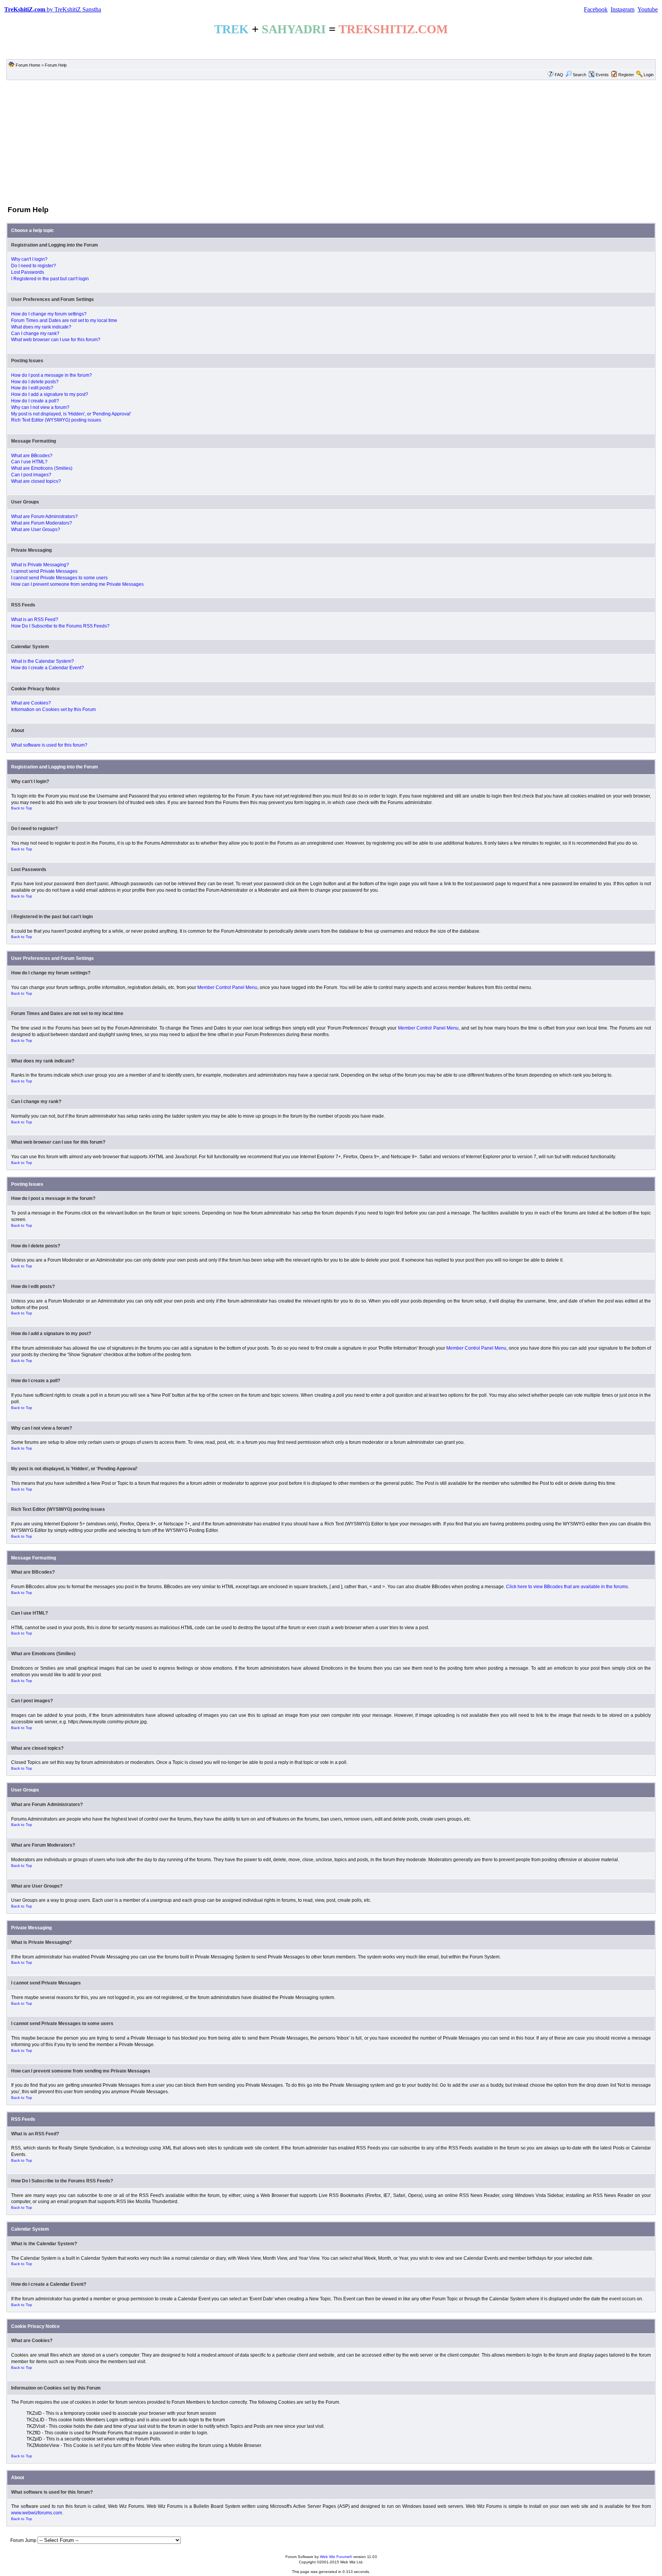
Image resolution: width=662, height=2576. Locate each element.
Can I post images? (31, 475)
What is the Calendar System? (43, 661)
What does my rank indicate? (41, 327)
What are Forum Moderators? (42, 523)
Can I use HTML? (29, 462)
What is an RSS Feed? (35, 619)
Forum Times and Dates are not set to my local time (64, 320)
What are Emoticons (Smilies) (42, 468)
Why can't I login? (29, 259)
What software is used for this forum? (49, 745)
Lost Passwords (28, 272)
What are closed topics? (36, 481)
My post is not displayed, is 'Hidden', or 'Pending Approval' (71, 414)
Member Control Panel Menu (227, 987)
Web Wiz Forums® (336, 2557)
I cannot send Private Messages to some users (59, 578)
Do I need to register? (34, 266)
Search (579, 75)
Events (602, 75)
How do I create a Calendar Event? (48, 668)
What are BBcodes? (32, 456)
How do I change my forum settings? (49, 314)
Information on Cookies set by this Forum (53, 709)
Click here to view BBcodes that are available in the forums (567, 1587)
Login (649, 75)
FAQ (559, 75)
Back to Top (22, 808)
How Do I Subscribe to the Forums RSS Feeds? (60, 626)
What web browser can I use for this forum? (56, 340)
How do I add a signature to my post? (50, 394)
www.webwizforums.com (37, 2513)
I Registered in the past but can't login (50, 279)
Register (626, 75)
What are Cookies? (31, 703)
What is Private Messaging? (40, 565)
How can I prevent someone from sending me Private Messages (77, 584)
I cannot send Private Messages (44, 571)
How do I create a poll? (35, 401)
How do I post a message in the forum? (52, 375)
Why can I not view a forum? (40, 407)
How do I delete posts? (35, 382)
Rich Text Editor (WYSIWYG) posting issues (56, 420)
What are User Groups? (36, 530)
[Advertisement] (331, 142)
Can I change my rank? (35, 333)
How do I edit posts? (32, 388)
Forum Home (28, 65)
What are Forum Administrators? (44, 517)
